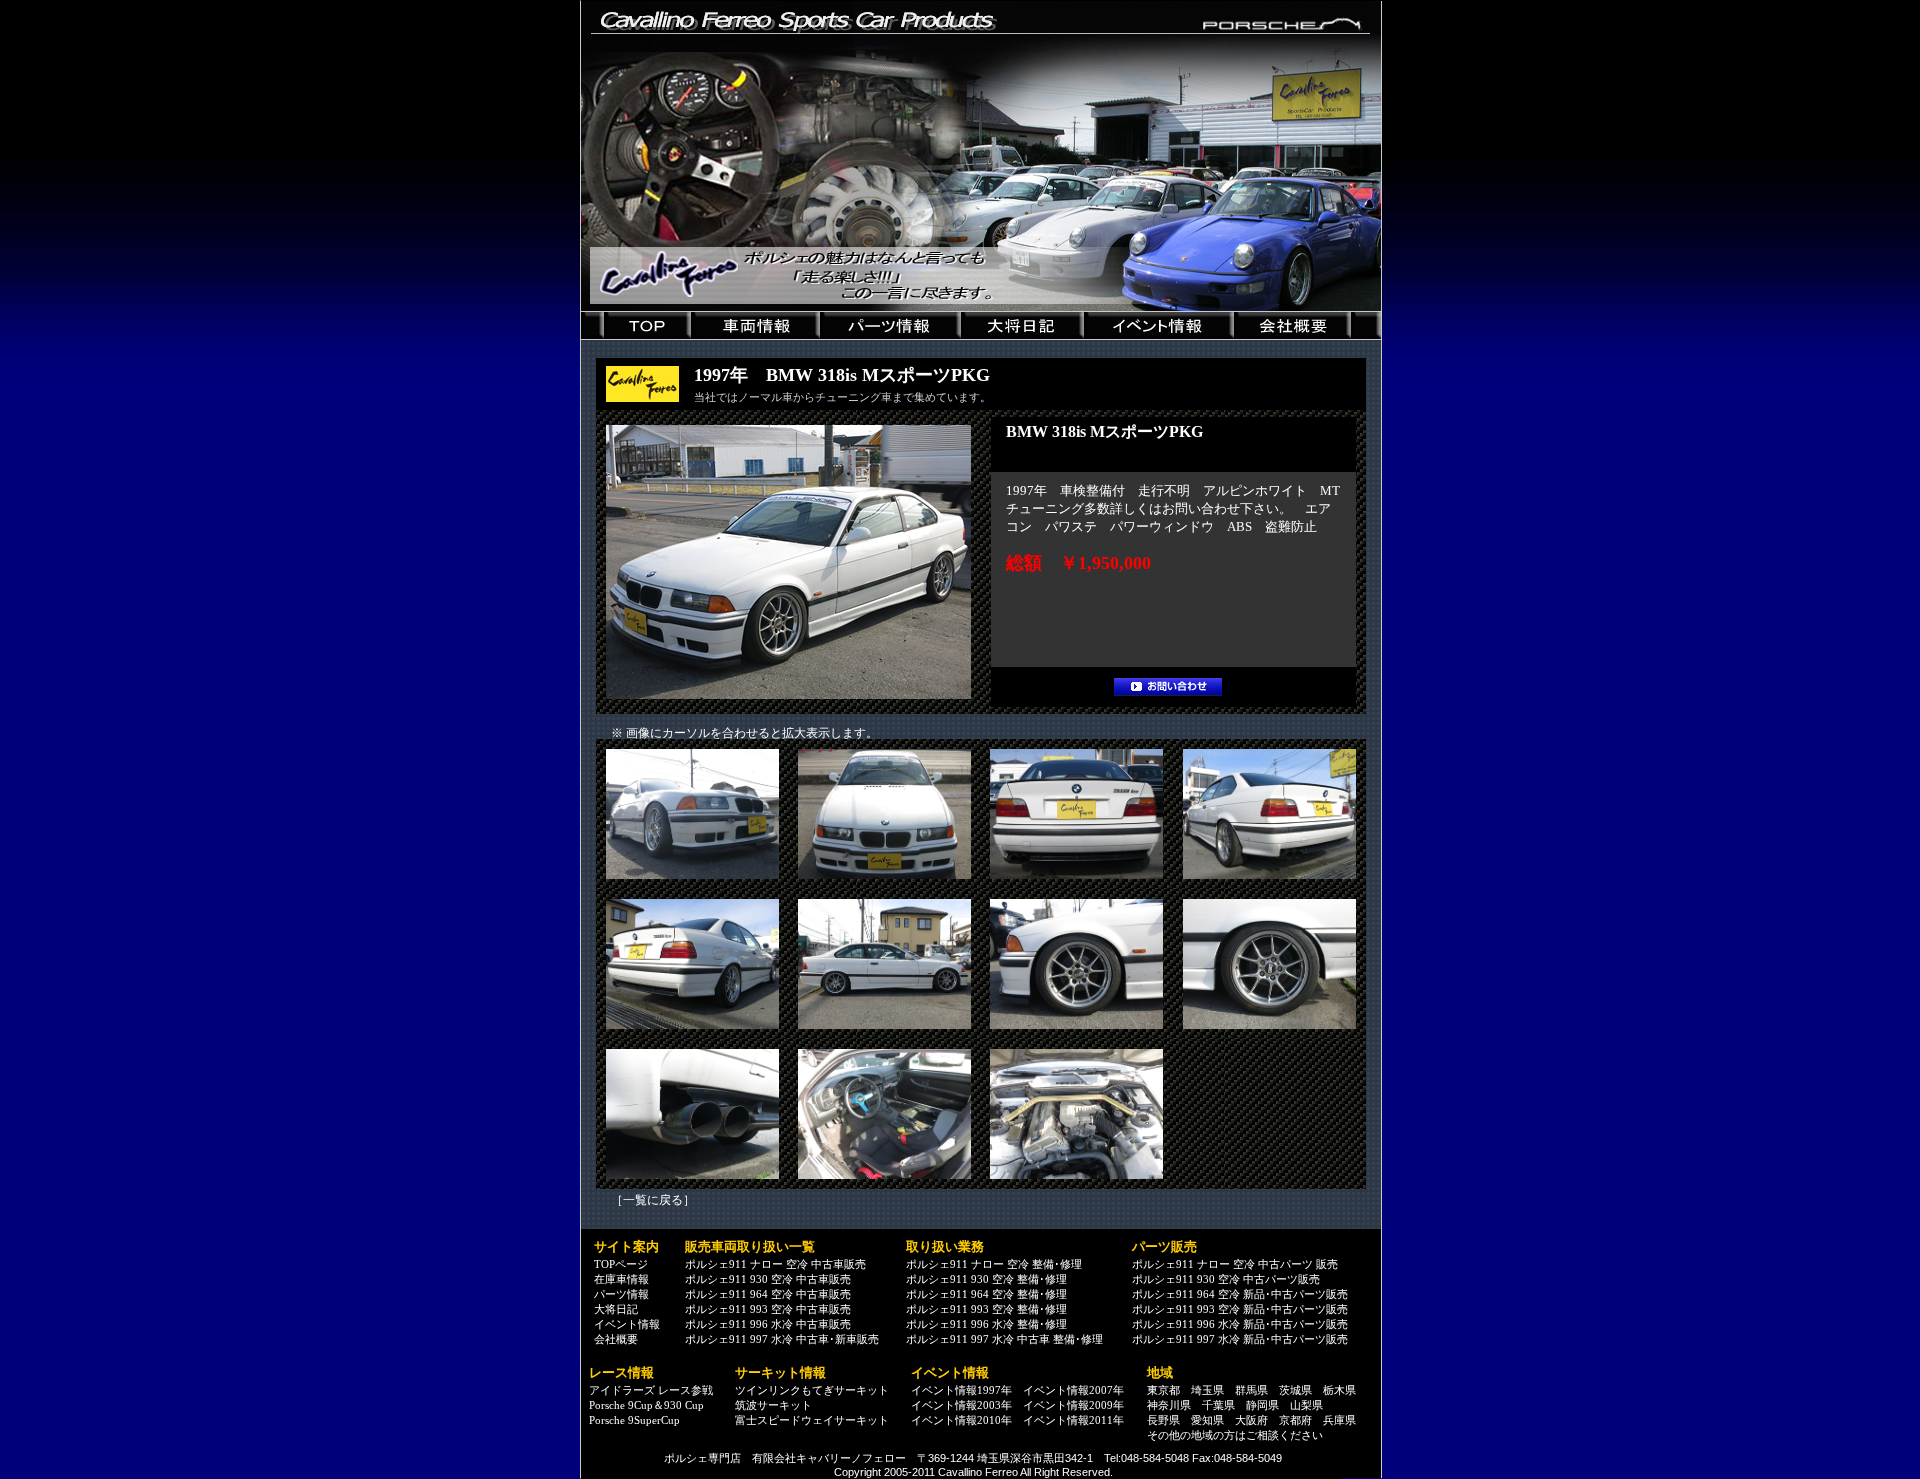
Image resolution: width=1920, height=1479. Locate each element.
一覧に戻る (653, 1200)
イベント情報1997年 (961, 1390)
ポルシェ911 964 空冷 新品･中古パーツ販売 (1240, 1294)
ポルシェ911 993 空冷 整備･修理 (986, 1309)
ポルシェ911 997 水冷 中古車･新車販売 (782, 1339)
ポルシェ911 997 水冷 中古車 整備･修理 (1004, 1339)
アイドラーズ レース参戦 (651, 1390)
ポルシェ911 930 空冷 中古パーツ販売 (1226, 1279)
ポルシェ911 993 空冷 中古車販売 (768, 1309)
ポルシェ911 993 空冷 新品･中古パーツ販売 (1240, 1309)
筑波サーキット (773, 1405)
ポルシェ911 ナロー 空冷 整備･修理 (994, 1264)
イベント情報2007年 (1073, 1390)
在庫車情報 (621, 1279)
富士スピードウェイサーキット (812, 1420)
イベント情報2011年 (1073, 1420)
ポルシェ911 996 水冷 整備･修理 (986, 1324)
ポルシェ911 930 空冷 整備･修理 (986, 1279)
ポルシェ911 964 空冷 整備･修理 (986, 1294)
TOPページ (621, 1264)
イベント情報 (627, 1324)
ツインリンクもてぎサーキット (812, 1390)
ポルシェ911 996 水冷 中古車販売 (768, 1324)
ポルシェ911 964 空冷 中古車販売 (768, 1294)
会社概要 (616, 1339)
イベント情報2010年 (961, 1420)
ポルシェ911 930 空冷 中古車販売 (768, 1279)
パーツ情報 (621, 1294)
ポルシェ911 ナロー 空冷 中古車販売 (775, 1264)
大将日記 (616, 1309)
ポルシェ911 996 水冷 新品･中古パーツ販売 (1240, 1324)
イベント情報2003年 (961, 1405)
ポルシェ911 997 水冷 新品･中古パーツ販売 (1240, 1339)
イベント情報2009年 (1073, 1405)
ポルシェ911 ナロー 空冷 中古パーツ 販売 (1235, 1264)
